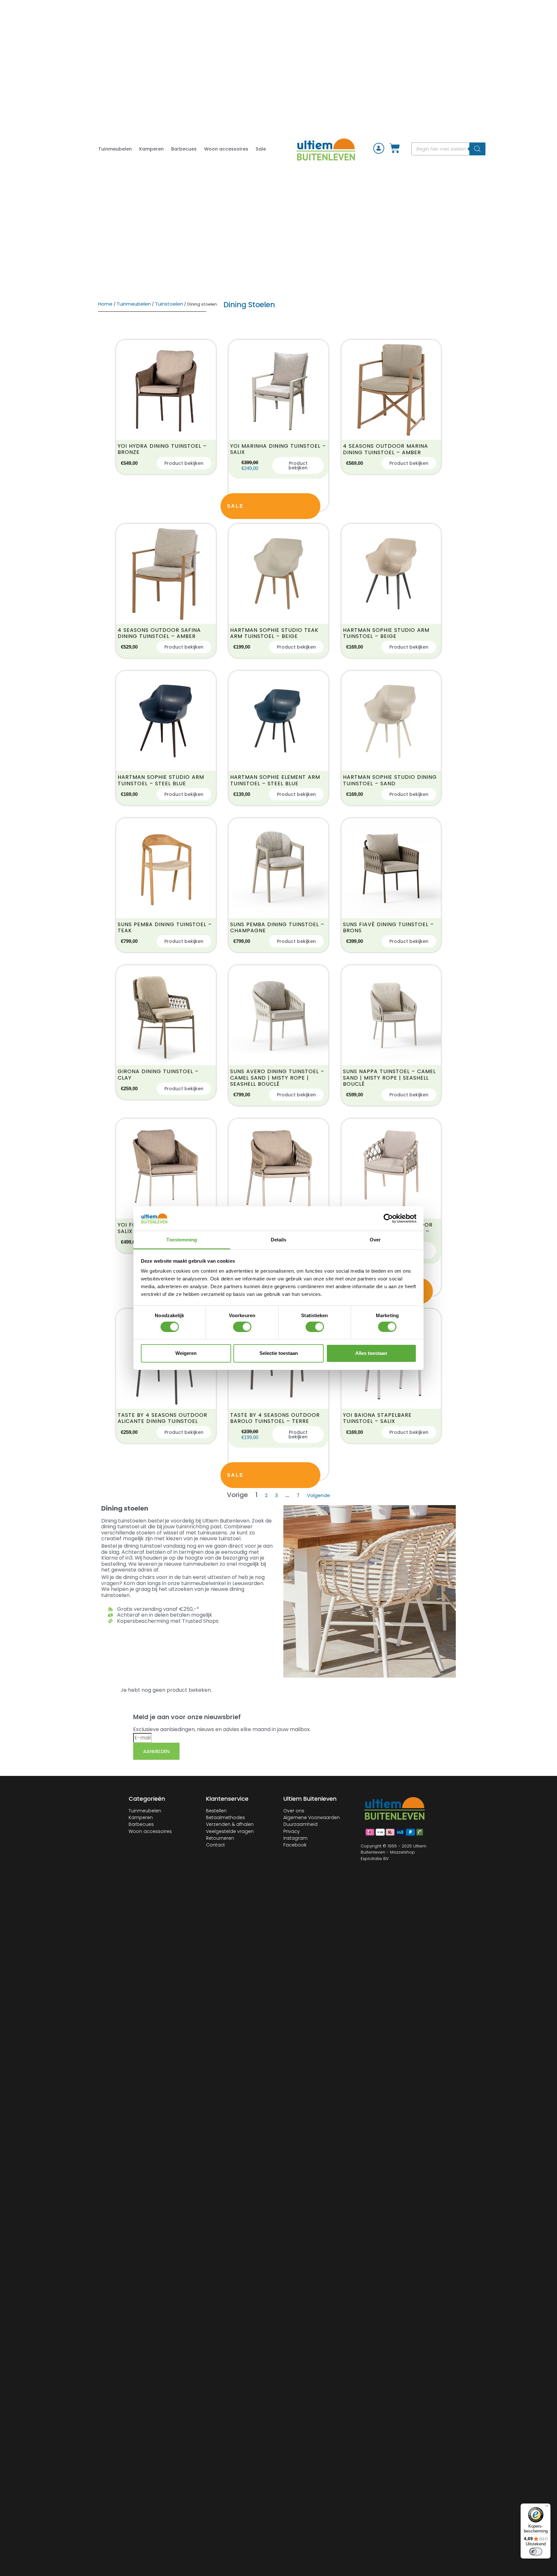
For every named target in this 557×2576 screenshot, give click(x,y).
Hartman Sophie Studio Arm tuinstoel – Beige (386, 633)
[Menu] (547, 2507)
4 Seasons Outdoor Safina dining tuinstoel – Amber (159, 633)
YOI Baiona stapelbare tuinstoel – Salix (377, 1418)
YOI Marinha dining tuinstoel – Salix (278, 449)
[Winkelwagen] (395, 149)
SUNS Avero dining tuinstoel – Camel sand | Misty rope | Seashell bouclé (277, 1078)
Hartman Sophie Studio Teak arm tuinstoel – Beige (274, 633)
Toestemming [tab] (182, 1240)
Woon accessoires (226, 149)
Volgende (318, 1495)
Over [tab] (375, 1240)
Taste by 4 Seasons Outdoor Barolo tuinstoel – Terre (275, 1418)
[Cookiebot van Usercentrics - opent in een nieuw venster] (388, 1219)
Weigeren (186, 1353)
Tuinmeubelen (115, 149)
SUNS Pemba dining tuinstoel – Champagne (277, 927)
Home (105, 304)
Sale (261, 149)
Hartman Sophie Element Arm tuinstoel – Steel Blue (275, 780)
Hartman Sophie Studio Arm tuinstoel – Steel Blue (161, 780)
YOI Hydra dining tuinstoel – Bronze (162, 449)
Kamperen (151, 149)
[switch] (242, 1327)
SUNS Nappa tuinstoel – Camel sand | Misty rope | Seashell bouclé (389, 1078)
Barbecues (184, 149)
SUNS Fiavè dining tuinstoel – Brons (388, 927)
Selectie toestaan (279, 1353)
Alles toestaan (371, 1353)
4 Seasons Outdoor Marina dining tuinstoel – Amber (386, 449)
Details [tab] (279, 1240)
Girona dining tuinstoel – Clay (158, 1074)
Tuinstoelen (169, 304)
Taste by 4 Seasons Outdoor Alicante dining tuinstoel (162, 1418)
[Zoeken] (477, 149)
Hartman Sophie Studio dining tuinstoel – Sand (390, 780)
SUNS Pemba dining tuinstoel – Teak (165, 927)
